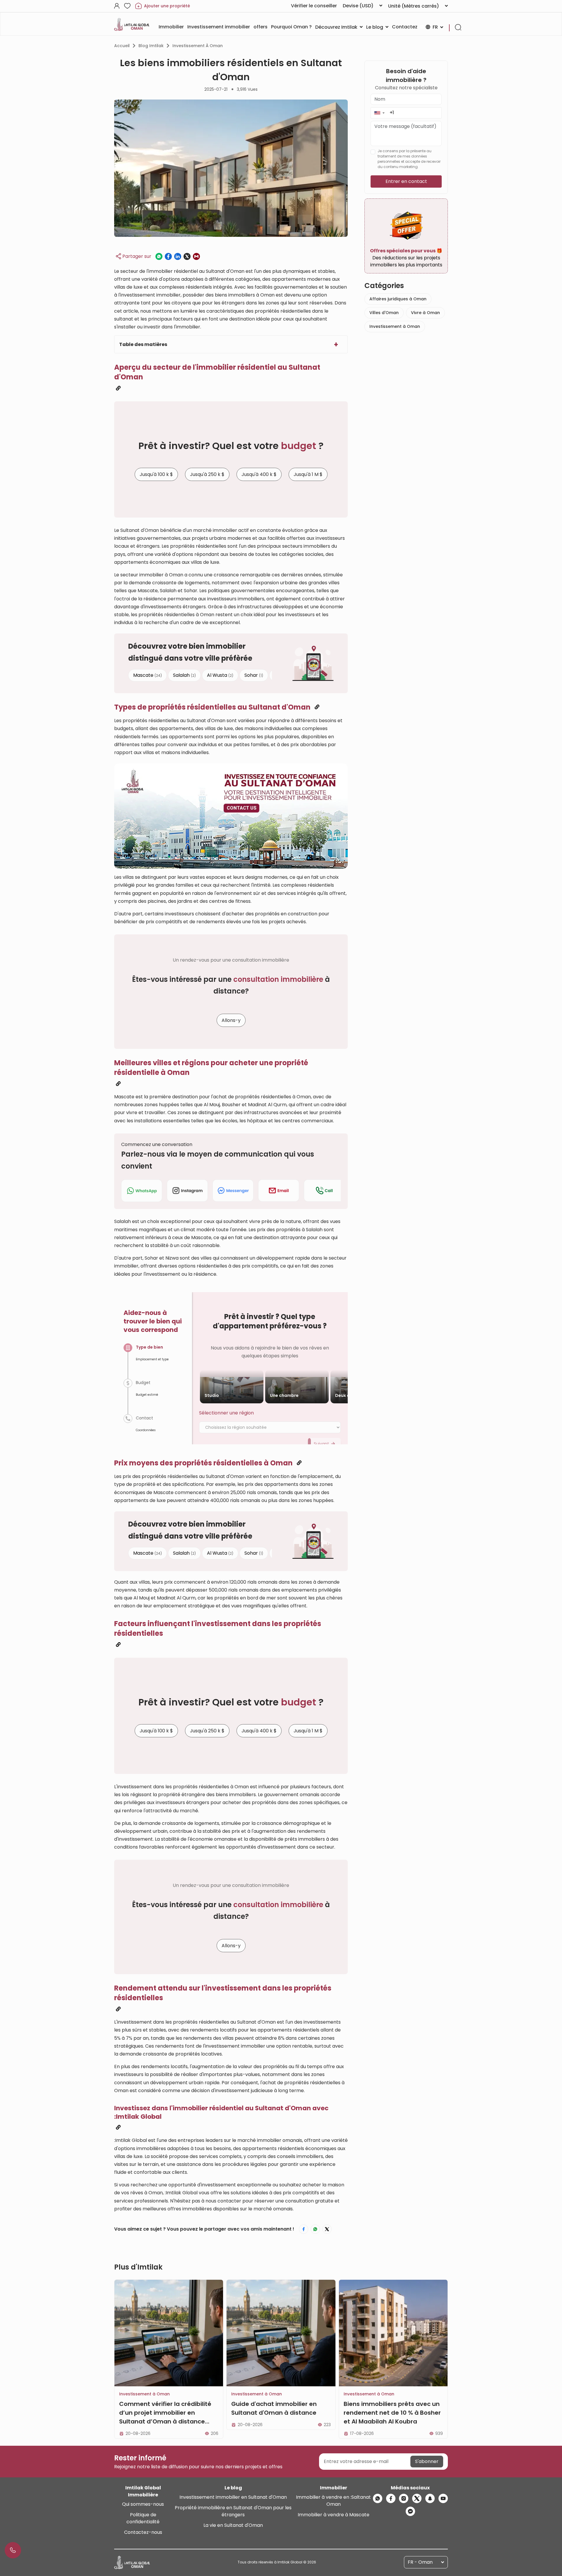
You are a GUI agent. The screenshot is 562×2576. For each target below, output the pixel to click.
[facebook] (391, 2498)
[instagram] (404, 2498)
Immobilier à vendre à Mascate (334, 2515)
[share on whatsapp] (159, 256)
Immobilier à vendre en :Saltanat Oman (333, 2501)
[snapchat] (430, 2498)
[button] (379, 113)
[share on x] (187, 256)
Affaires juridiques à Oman (398, 299)
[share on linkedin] (178, 256)
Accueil (122, 46)
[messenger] (410, 2511)
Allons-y (231, 1021)
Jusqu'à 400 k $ (259, 474)
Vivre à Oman (425, 313)
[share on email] (196, 256)
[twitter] (417, 2498)
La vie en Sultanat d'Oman (233, 2525)
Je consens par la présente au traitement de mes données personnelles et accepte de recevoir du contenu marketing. (409, 159)
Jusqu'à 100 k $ (156, 474)
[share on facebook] (168, 256)
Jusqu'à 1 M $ (308, 474)
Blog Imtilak (151, 46)
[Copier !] (118, 388)
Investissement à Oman (198, 46)
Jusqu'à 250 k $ (207, 474)
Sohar (254, 675)
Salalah (184, 675)
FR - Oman (420, 2562)
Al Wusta (220, 675)
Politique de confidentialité (143, 2518)
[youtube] (443, 2498)
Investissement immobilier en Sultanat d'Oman (233, 2497)
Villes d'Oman (384, 313)
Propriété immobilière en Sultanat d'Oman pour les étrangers (233, 2511)
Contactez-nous (143, 2532)
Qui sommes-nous (143, 2504)
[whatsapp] (378, 2498)
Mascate (148, 675)
